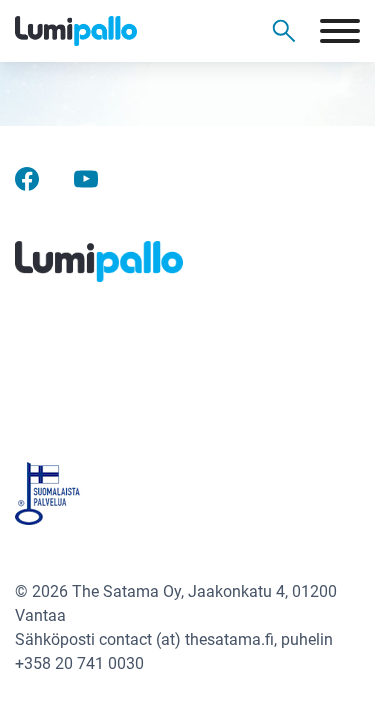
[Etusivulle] (110, 31)
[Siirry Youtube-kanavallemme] (86, 177)
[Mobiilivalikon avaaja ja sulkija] (340, 31)
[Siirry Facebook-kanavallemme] (27, 177)
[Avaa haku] (284, 31)
